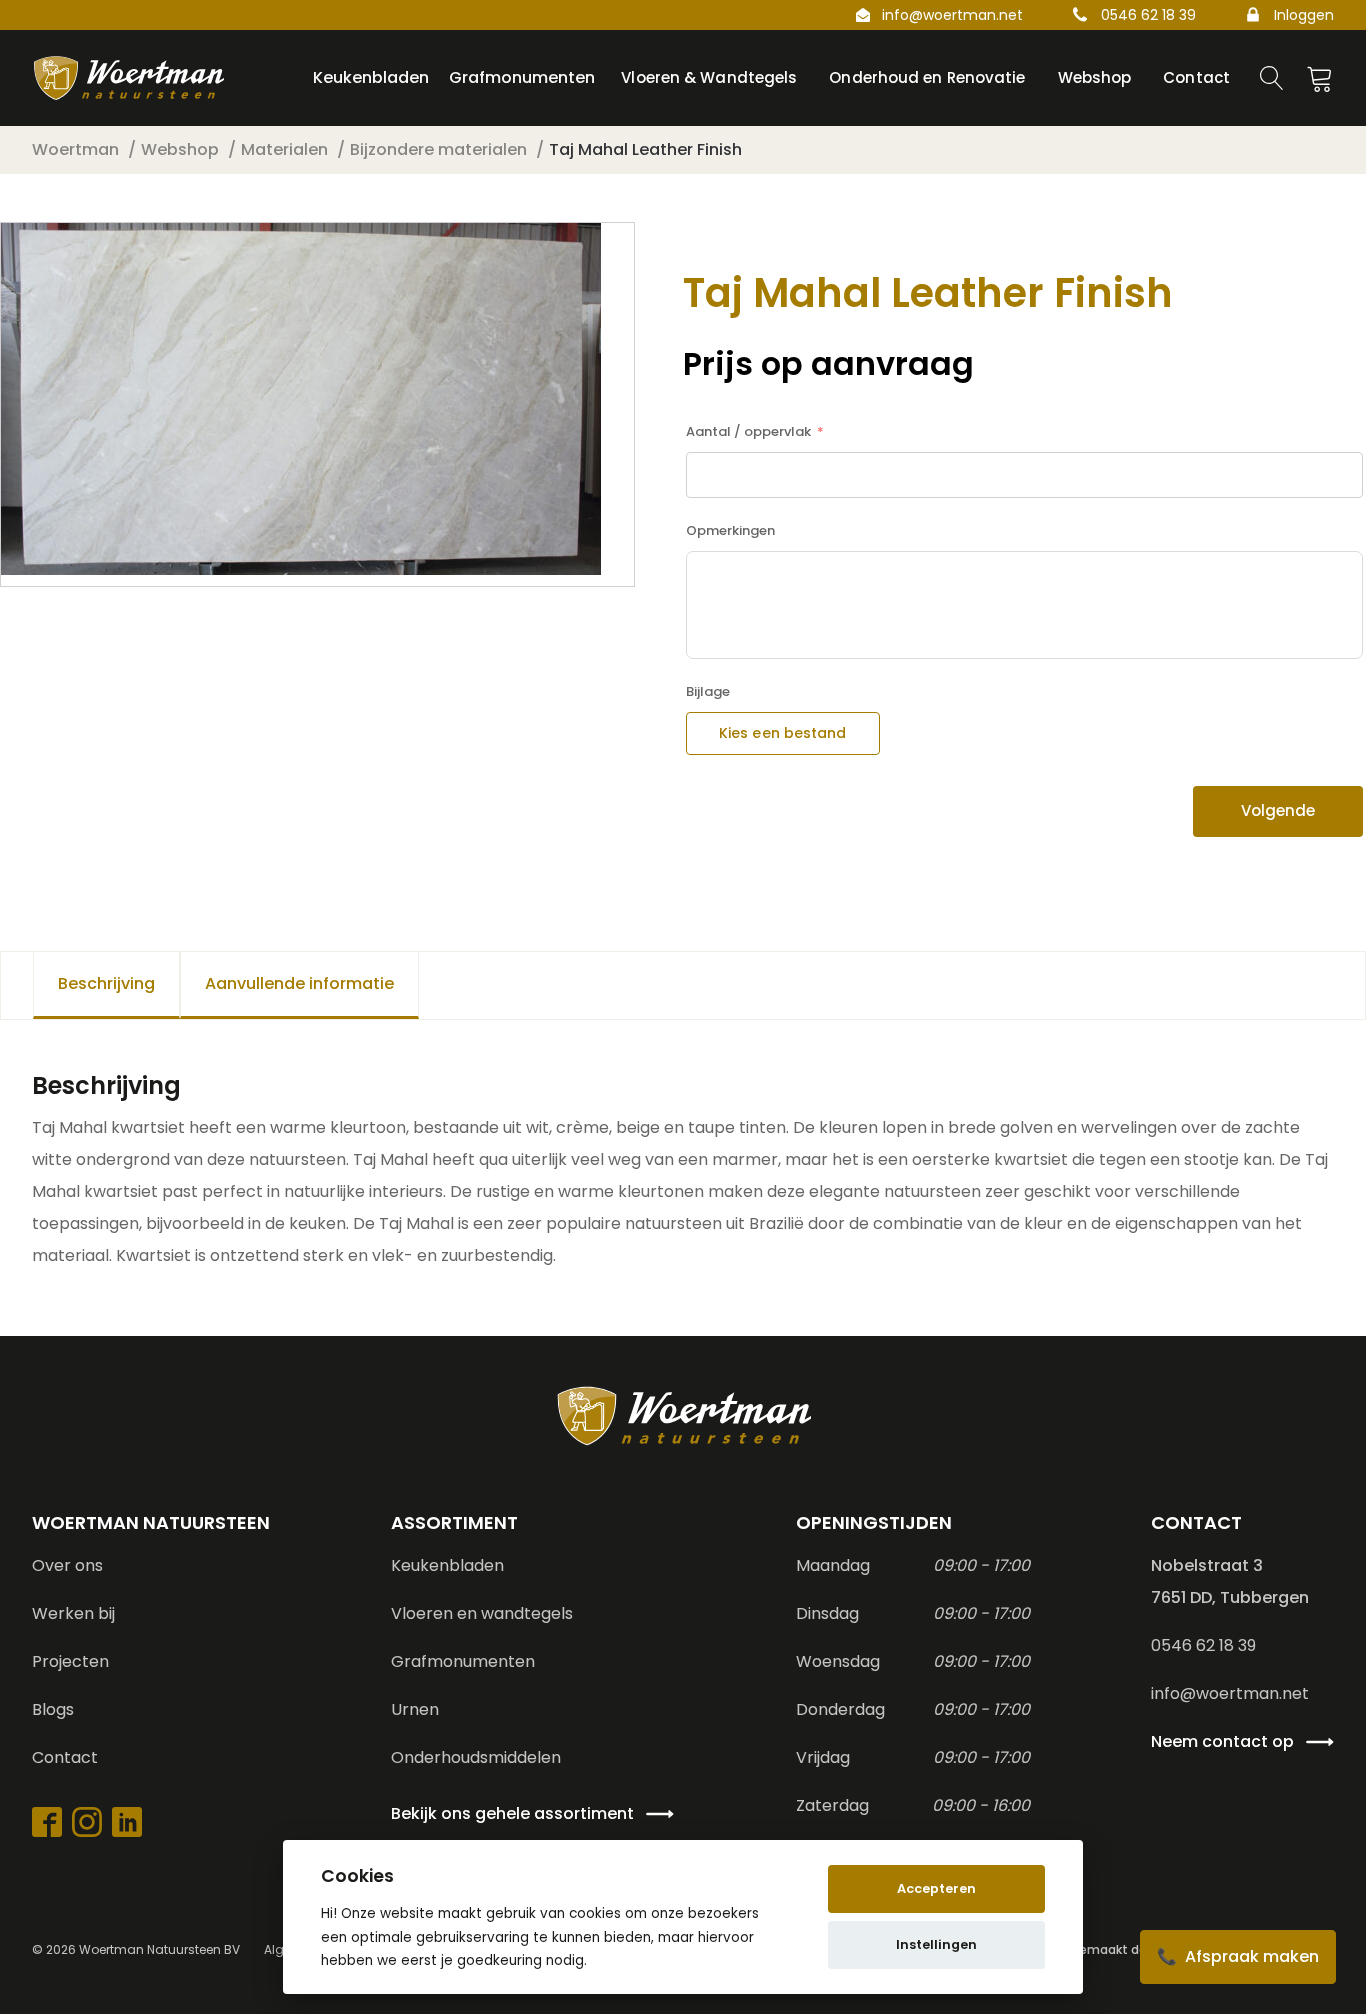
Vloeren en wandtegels (482, 1613)
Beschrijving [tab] (106, 983)
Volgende (1278, 810)
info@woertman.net (952, 15)
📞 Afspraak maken (1238, 1956)
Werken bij (73, 1613)
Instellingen (936, 1944)
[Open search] (1272, 78)
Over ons (67, 1565)
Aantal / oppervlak (748, 431)
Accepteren (936, 1888)
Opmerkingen (730, 530)
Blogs (53, 1709)
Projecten (70, 1661)
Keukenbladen (447, 1565)
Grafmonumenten (463, 1661)
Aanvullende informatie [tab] (299, 983)
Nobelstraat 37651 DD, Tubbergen (1230, 1581)
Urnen (415, 1709)
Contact (65, 1757)
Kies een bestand (783, 733)
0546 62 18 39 (1148, 15)
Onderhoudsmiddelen (476, 1757)
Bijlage (708, 691)
